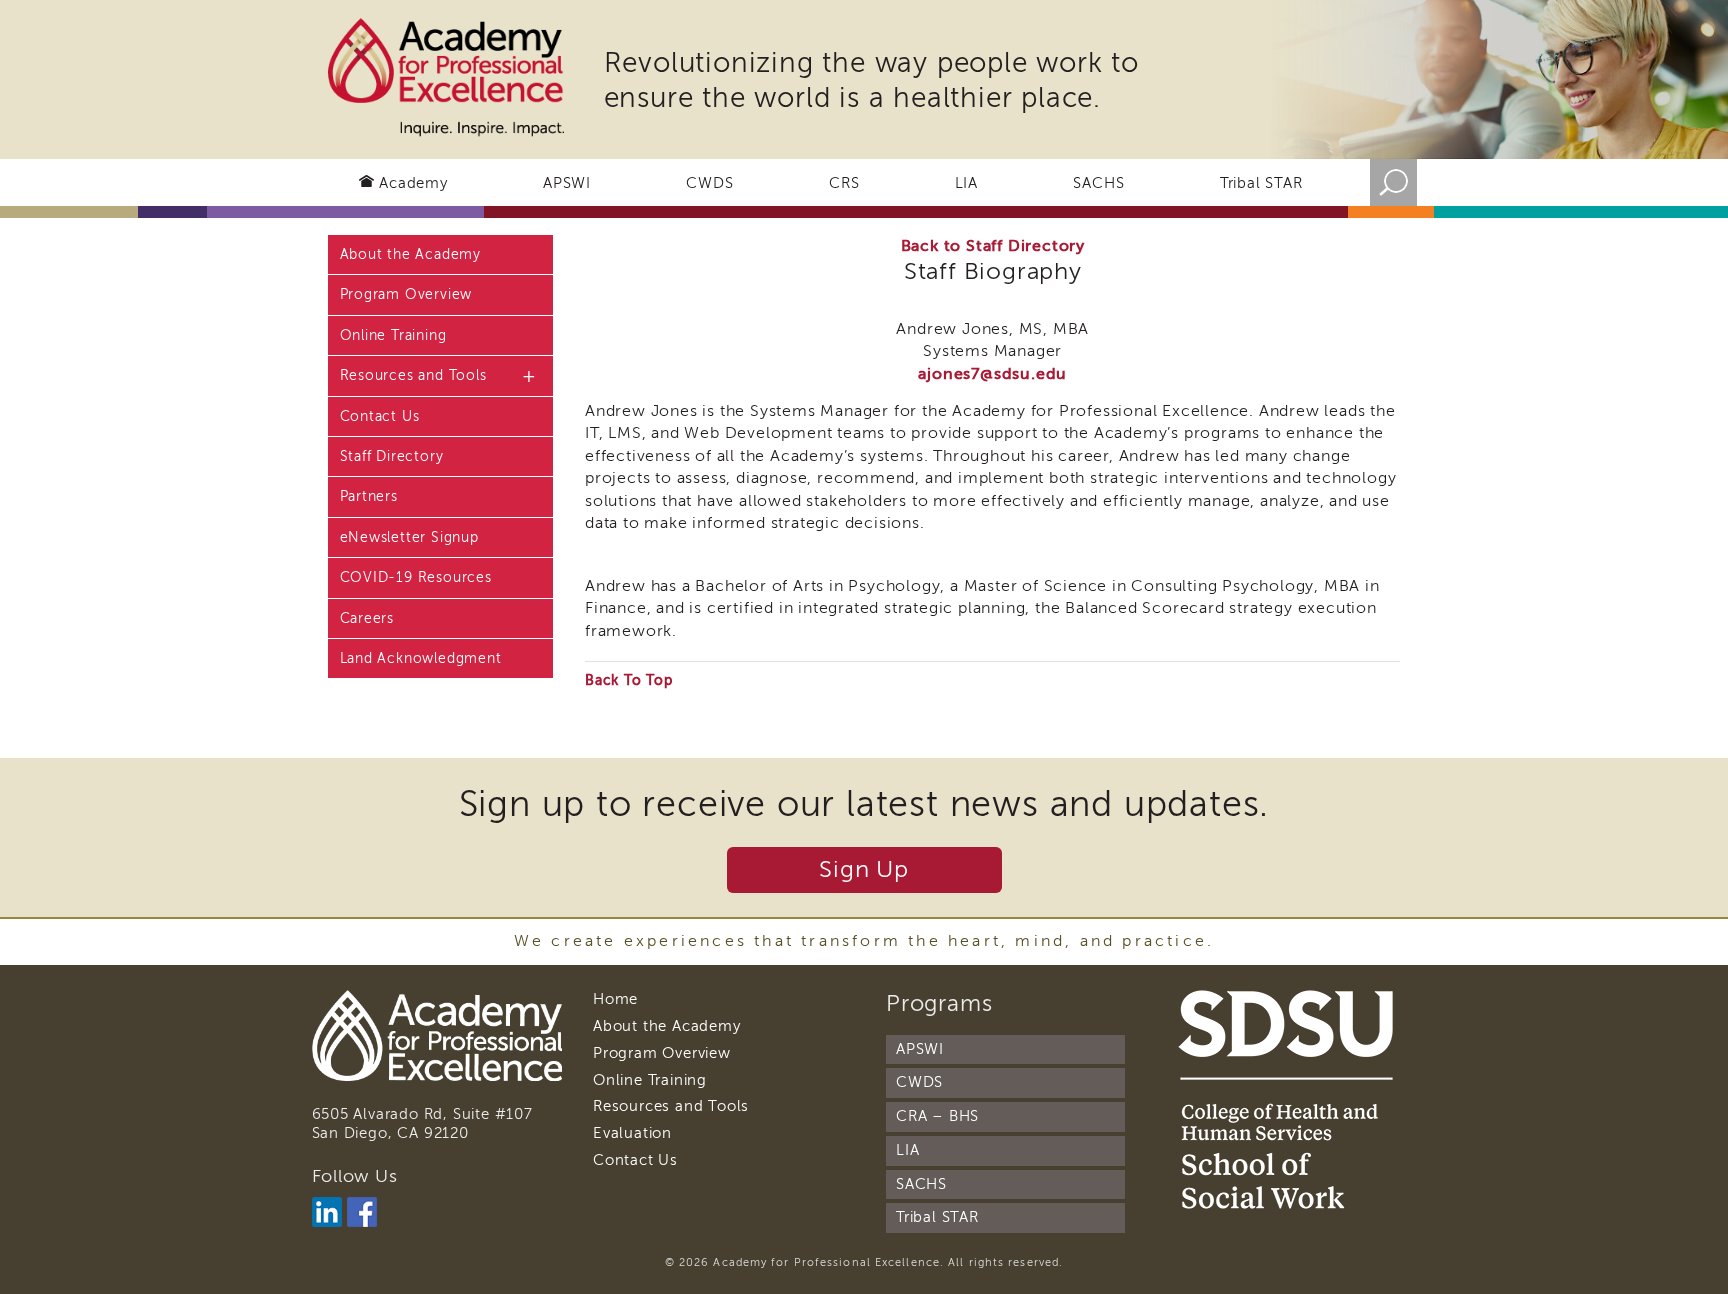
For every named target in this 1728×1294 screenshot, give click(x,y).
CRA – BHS (937, 1116)
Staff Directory (392, 456)
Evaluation (632, 1133)
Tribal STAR (1261, 183)
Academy (413, 183)
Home (615, 999)
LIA (966, 183)
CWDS (709, 183)
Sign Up (864, 869)
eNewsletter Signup (409, 537)
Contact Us (380, 416)
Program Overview (406, 294)
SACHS (1098, 183)
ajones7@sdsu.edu (992, 374)
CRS (844, 183)
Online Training (393, 335)
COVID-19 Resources (416, 577)
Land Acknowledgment (421, 658)
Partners (369, 496)
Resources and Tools (413, 375)
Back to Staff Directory (993, 246)
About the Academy (411, 254)
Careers (367, 618)
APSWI (567, 183)
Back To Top (629, 680)
